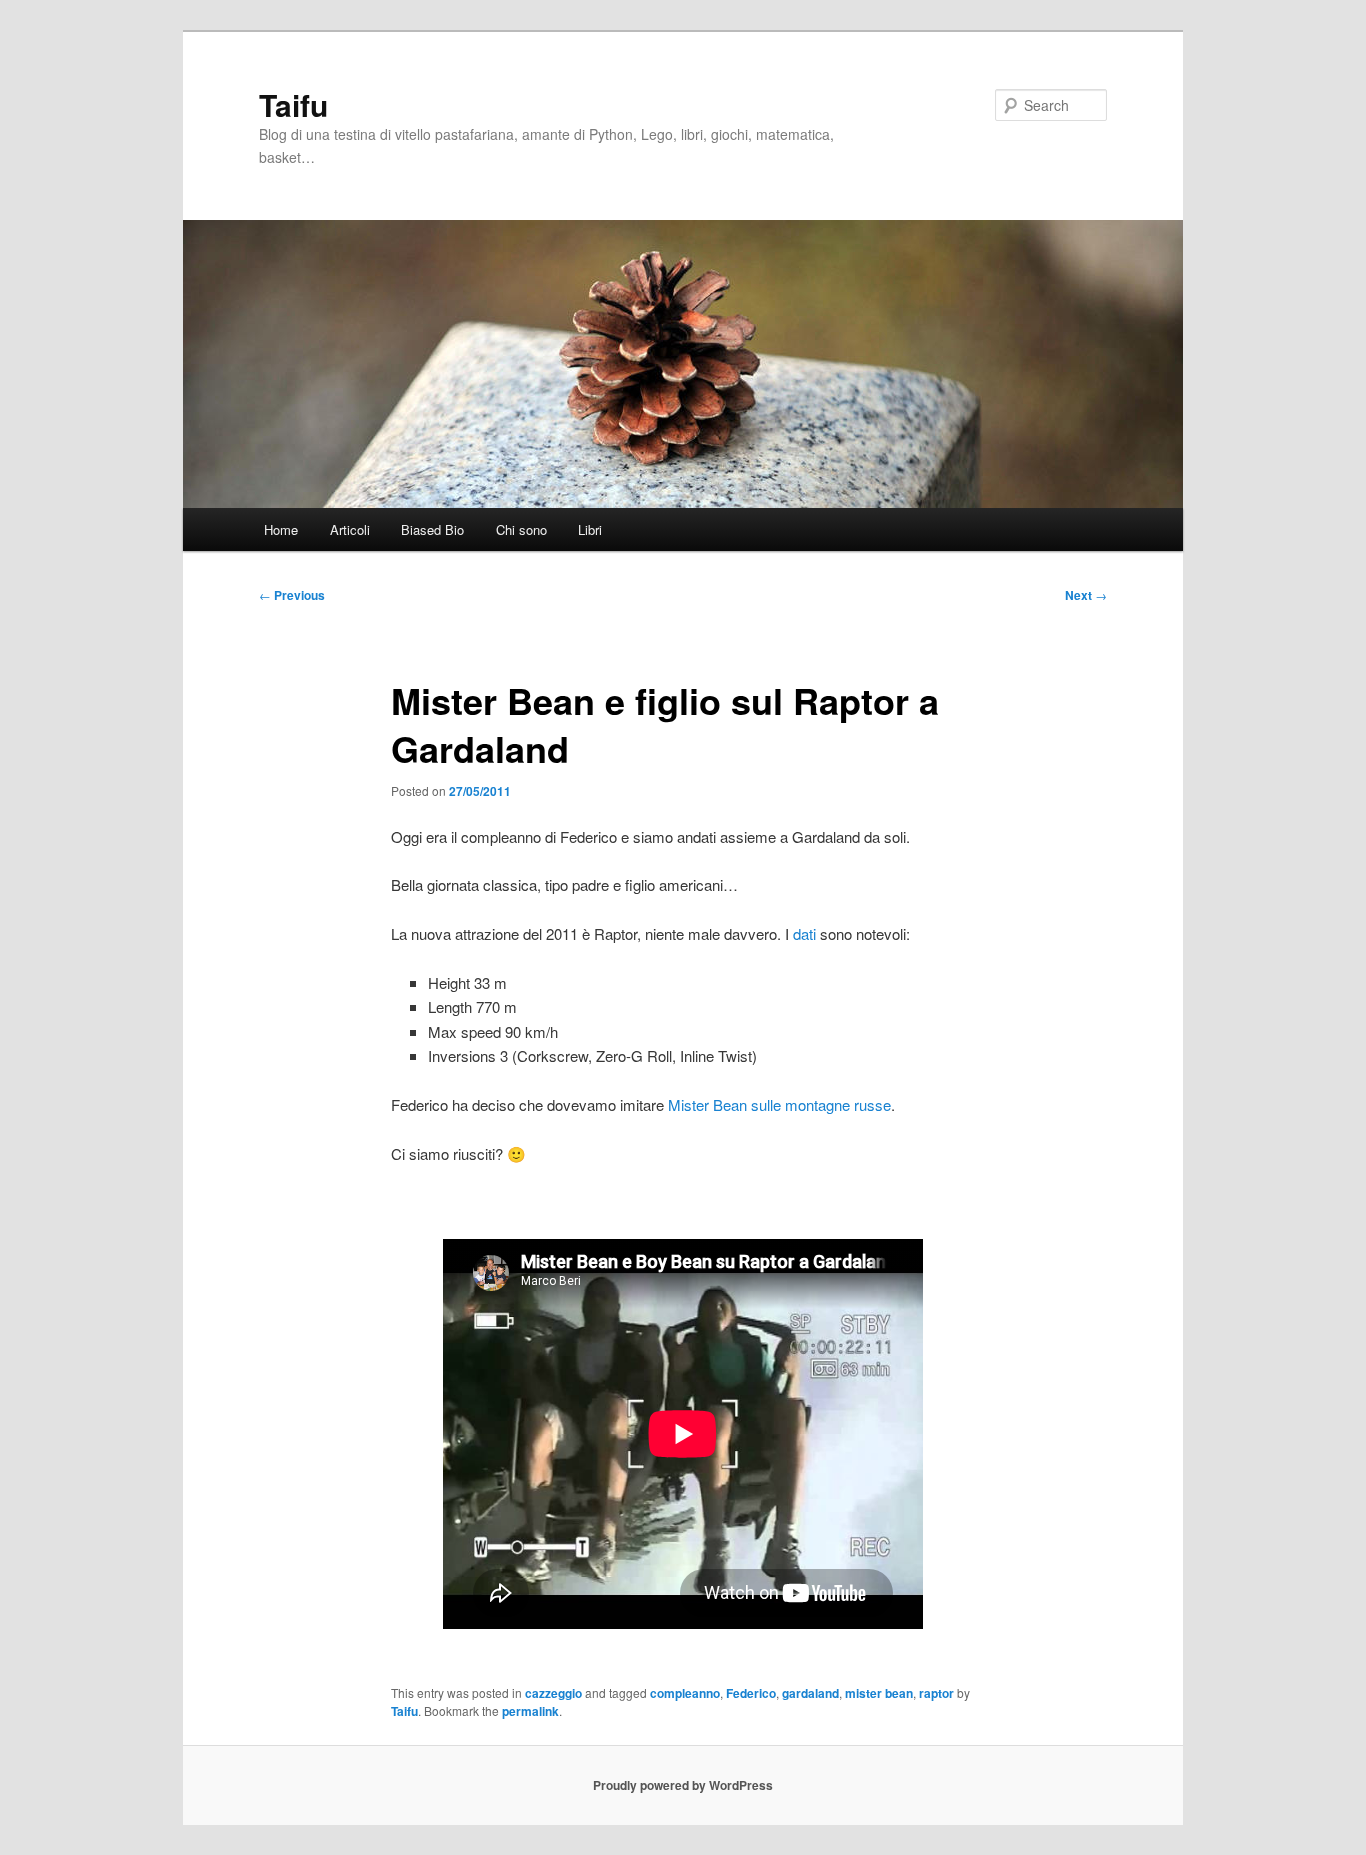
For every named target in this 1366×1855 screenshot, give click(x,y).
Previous (292, 595)
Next (1086, 595)
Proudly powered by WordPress (683, 1785)
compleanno (685, 1693)
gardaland (810, 1693)
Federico (751, 1693)
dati (804, 933)
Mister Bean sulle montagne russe (779, 1104)
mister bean (879, 1693)
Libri (590, 529)
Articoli (350, 529)
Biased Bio (432, 529)
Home (281, 529)
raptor (936, 1693)
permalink (530, 1711)
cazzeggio (553, 1693)
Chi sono (521, 529)
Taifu (293, 104)
